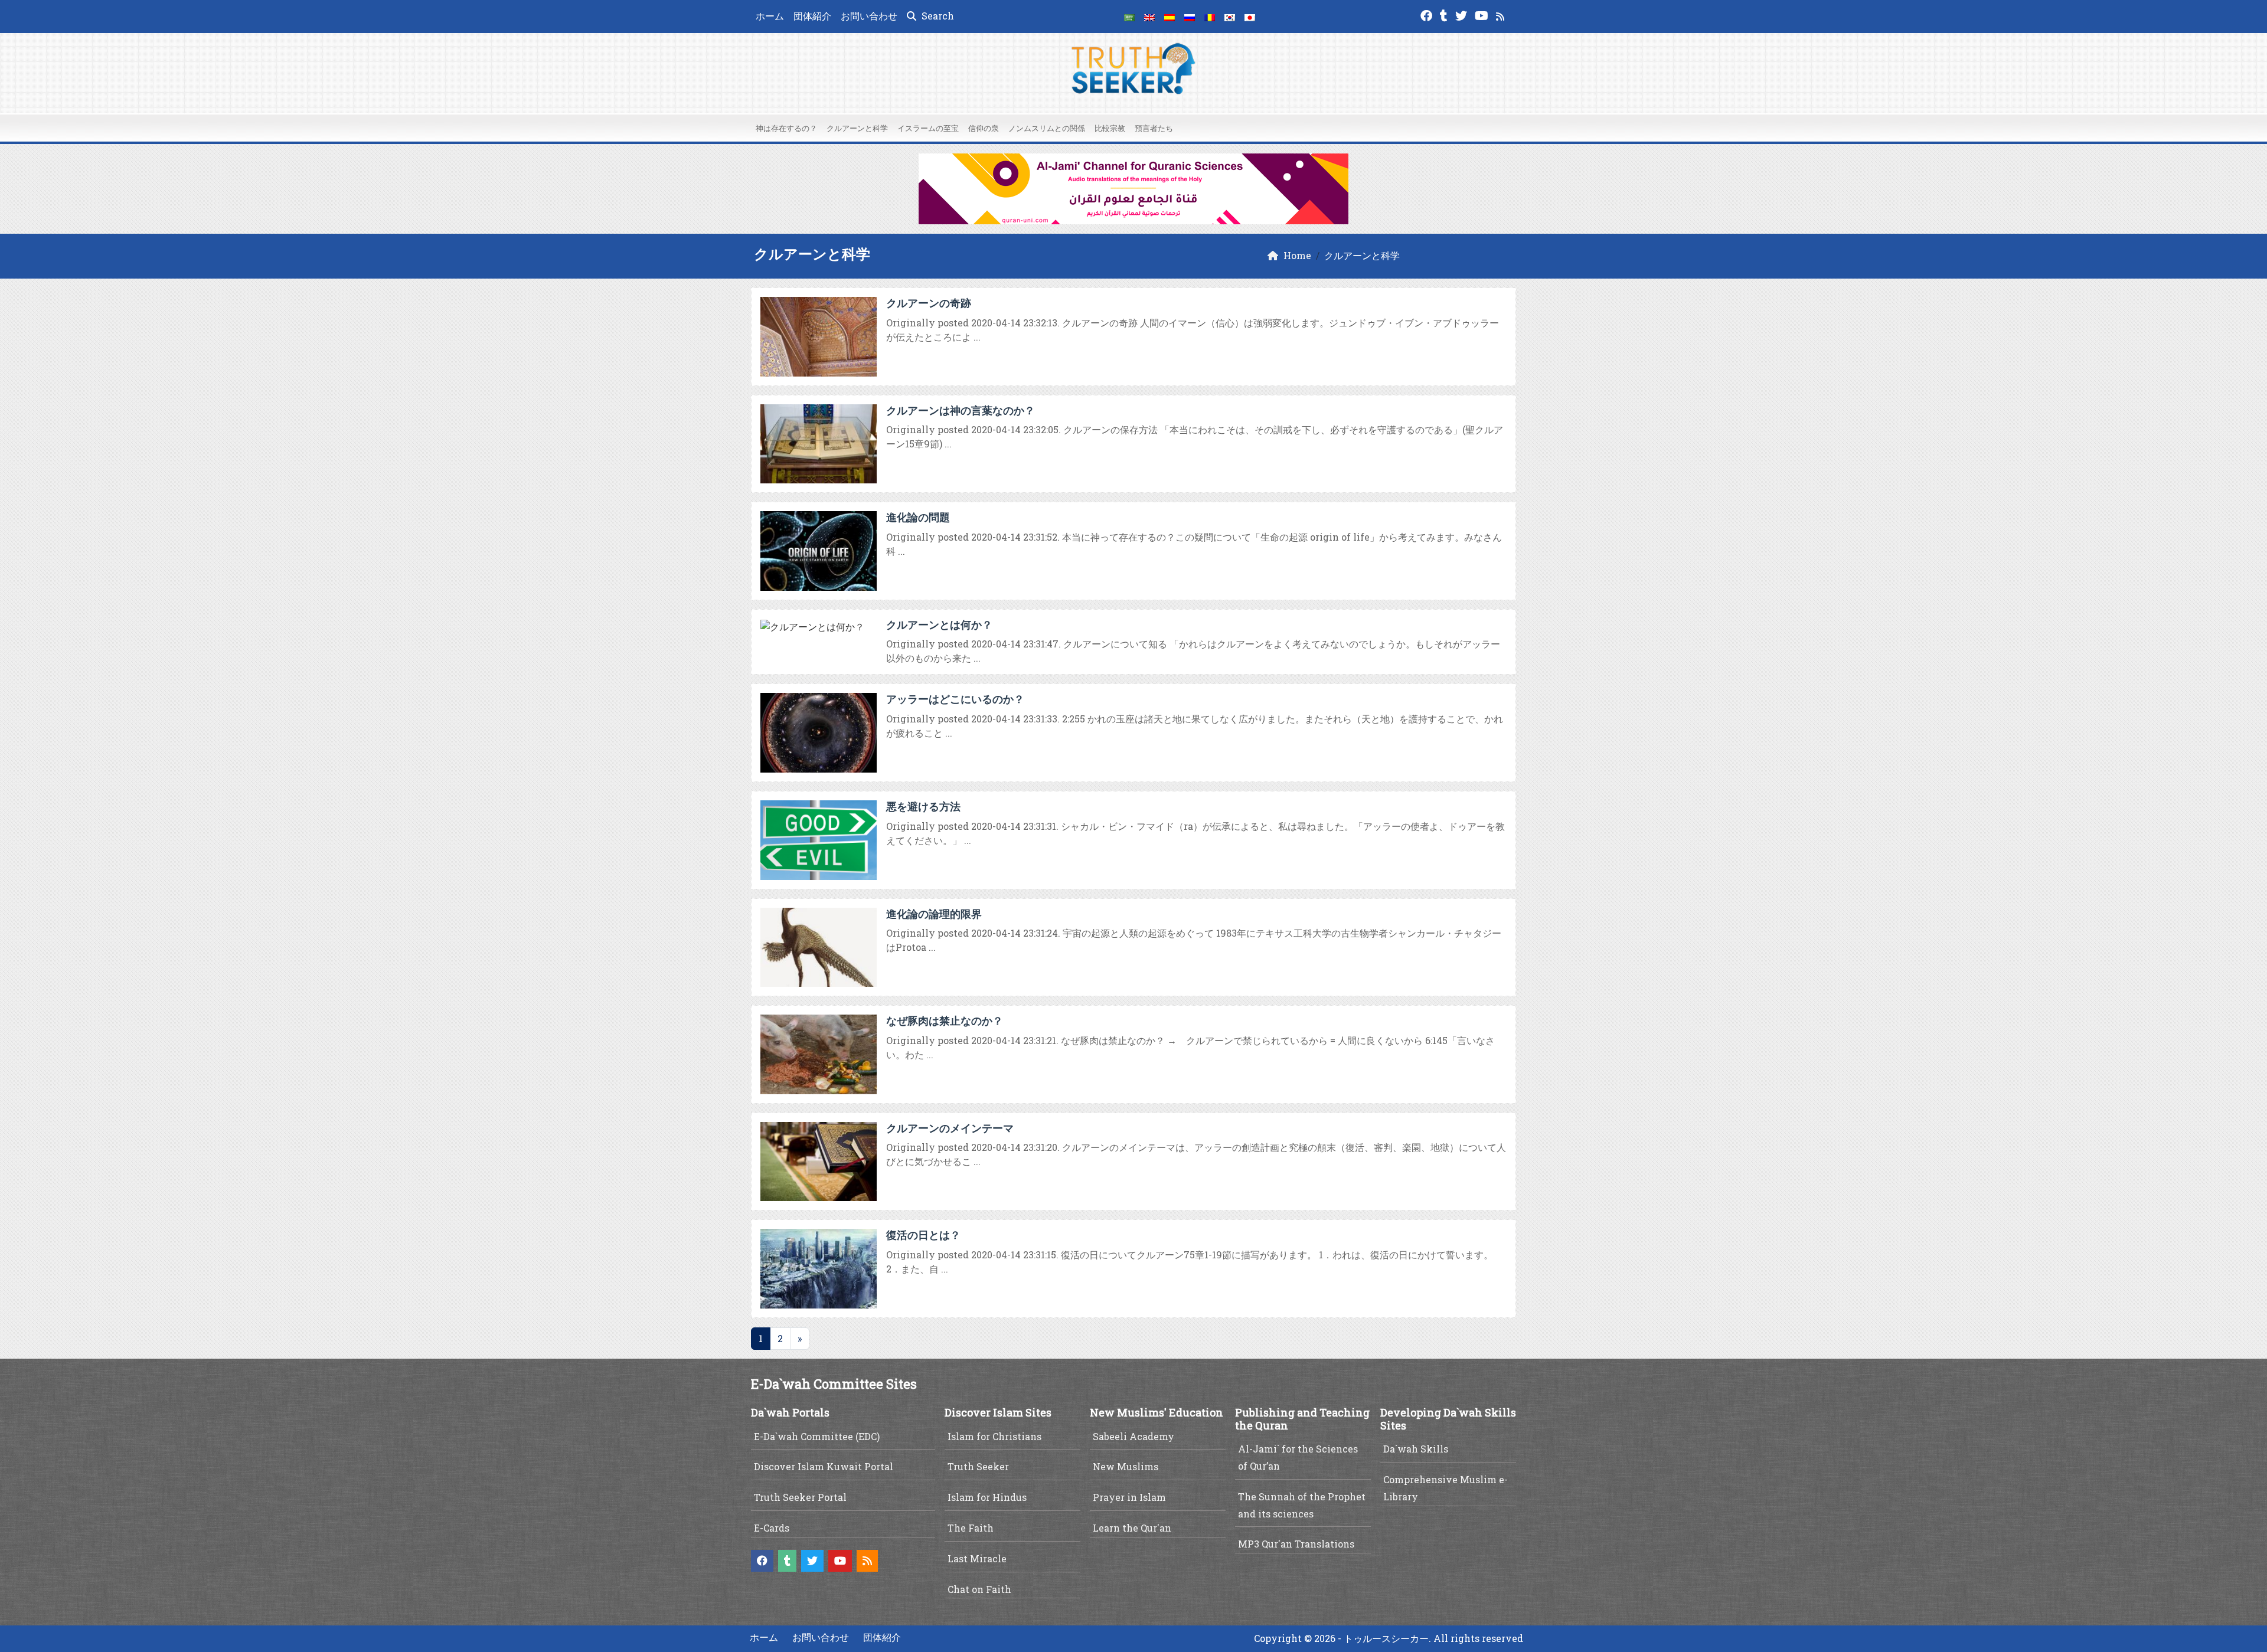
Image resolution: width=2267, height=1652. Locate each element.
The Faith (971, 1528)
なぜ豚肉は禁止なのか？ (945, 1020)
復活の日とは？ (923, 1235)
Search (937, 16)
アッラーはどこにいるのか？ (955, 699)
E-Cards (772, 1528)
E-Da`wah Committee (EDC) (817, 1436)
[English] (1149, 17)
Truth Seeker (978, 1466)
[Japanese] (1250, 17)
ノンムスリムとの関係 (1047, 128)
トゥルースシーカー (1386, 1638)
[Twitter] (1463, 14)
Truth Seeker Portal (800, 1497)
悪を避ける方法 (923, 806)
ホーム (770, 16)
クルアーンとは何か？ (939, 624)
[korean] (1230, 17)
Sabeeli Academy (1133, 1436)
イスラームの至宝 (928, 128)
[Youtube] (1483, 14)
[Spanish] (1170, 17)
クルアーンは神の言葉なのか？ (961, 410)
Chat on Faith (979, 1589)
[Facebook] (1428, 14)
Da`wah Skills (1416, 1449)
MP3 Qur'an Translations (1296, 1544)
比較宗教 (1110, 128)
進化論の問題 (918, 517)
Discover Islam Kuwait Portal (824, 1466)
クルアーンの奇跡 (929, 303)
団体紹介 (812, 16)
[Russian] (1190, 17)
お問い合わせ (869, 16)
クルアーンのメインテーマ (950, 1128)
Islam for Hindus (987, 1497)
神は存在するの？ (786, 128)
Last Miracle (977, 1558)
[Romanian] (1210, 17)
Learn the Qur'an (1132, 1528)
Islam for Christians (994, 1436)
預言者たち (1154, 128)
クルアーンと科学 (857, 128)
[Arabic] (1129, 17)
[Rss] (1502, 14)
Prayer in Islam (1129, 1497)
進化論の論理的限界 (934, 914)
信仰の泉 (984, 128)
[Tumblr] (1445, 14)
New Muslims (1126, 1466)
